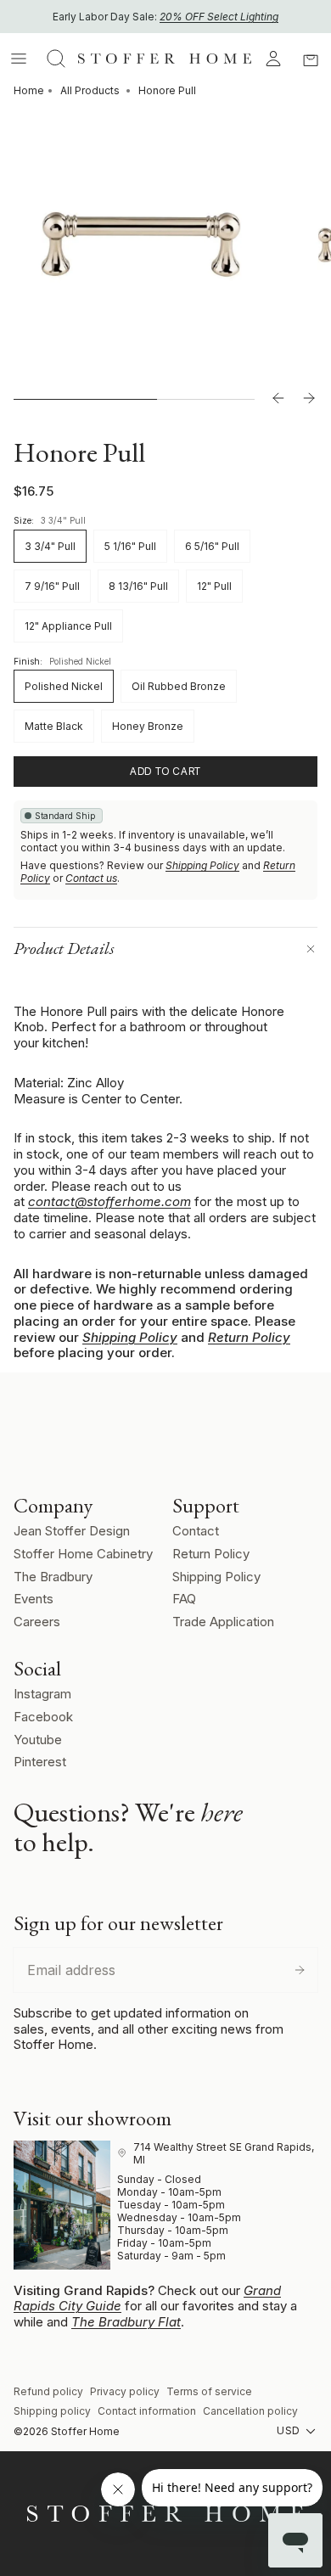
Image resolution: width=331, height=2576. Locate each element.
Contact (196, 1531)
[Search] (56, 59)
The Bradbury (53, 1577)
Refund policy (48, 2391)
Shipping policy (52, 2411)
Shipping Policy (202, 865)
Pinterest (40, 1762)
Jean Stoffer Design (72, 1531)
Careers (37, 1622)
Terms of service (209, 2391)
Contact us (91, 878)
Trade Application (223, 1622)
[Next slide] (309, 399)
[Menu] (19, 59)
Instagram (42, 1694)
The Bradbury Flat (126, 2322)
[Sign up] (300, 1970)
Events (34, 1599)
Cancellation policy (250, 2411)
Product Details (64, 948)
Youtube (38, 1740)
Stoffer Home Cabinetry (83, 1554)
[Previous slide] (278, 399)
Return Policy (249, 1337)
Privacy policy (125, 2391)
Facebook (43, 1717)
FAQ (184, 1599)
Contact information (147, 2411)
